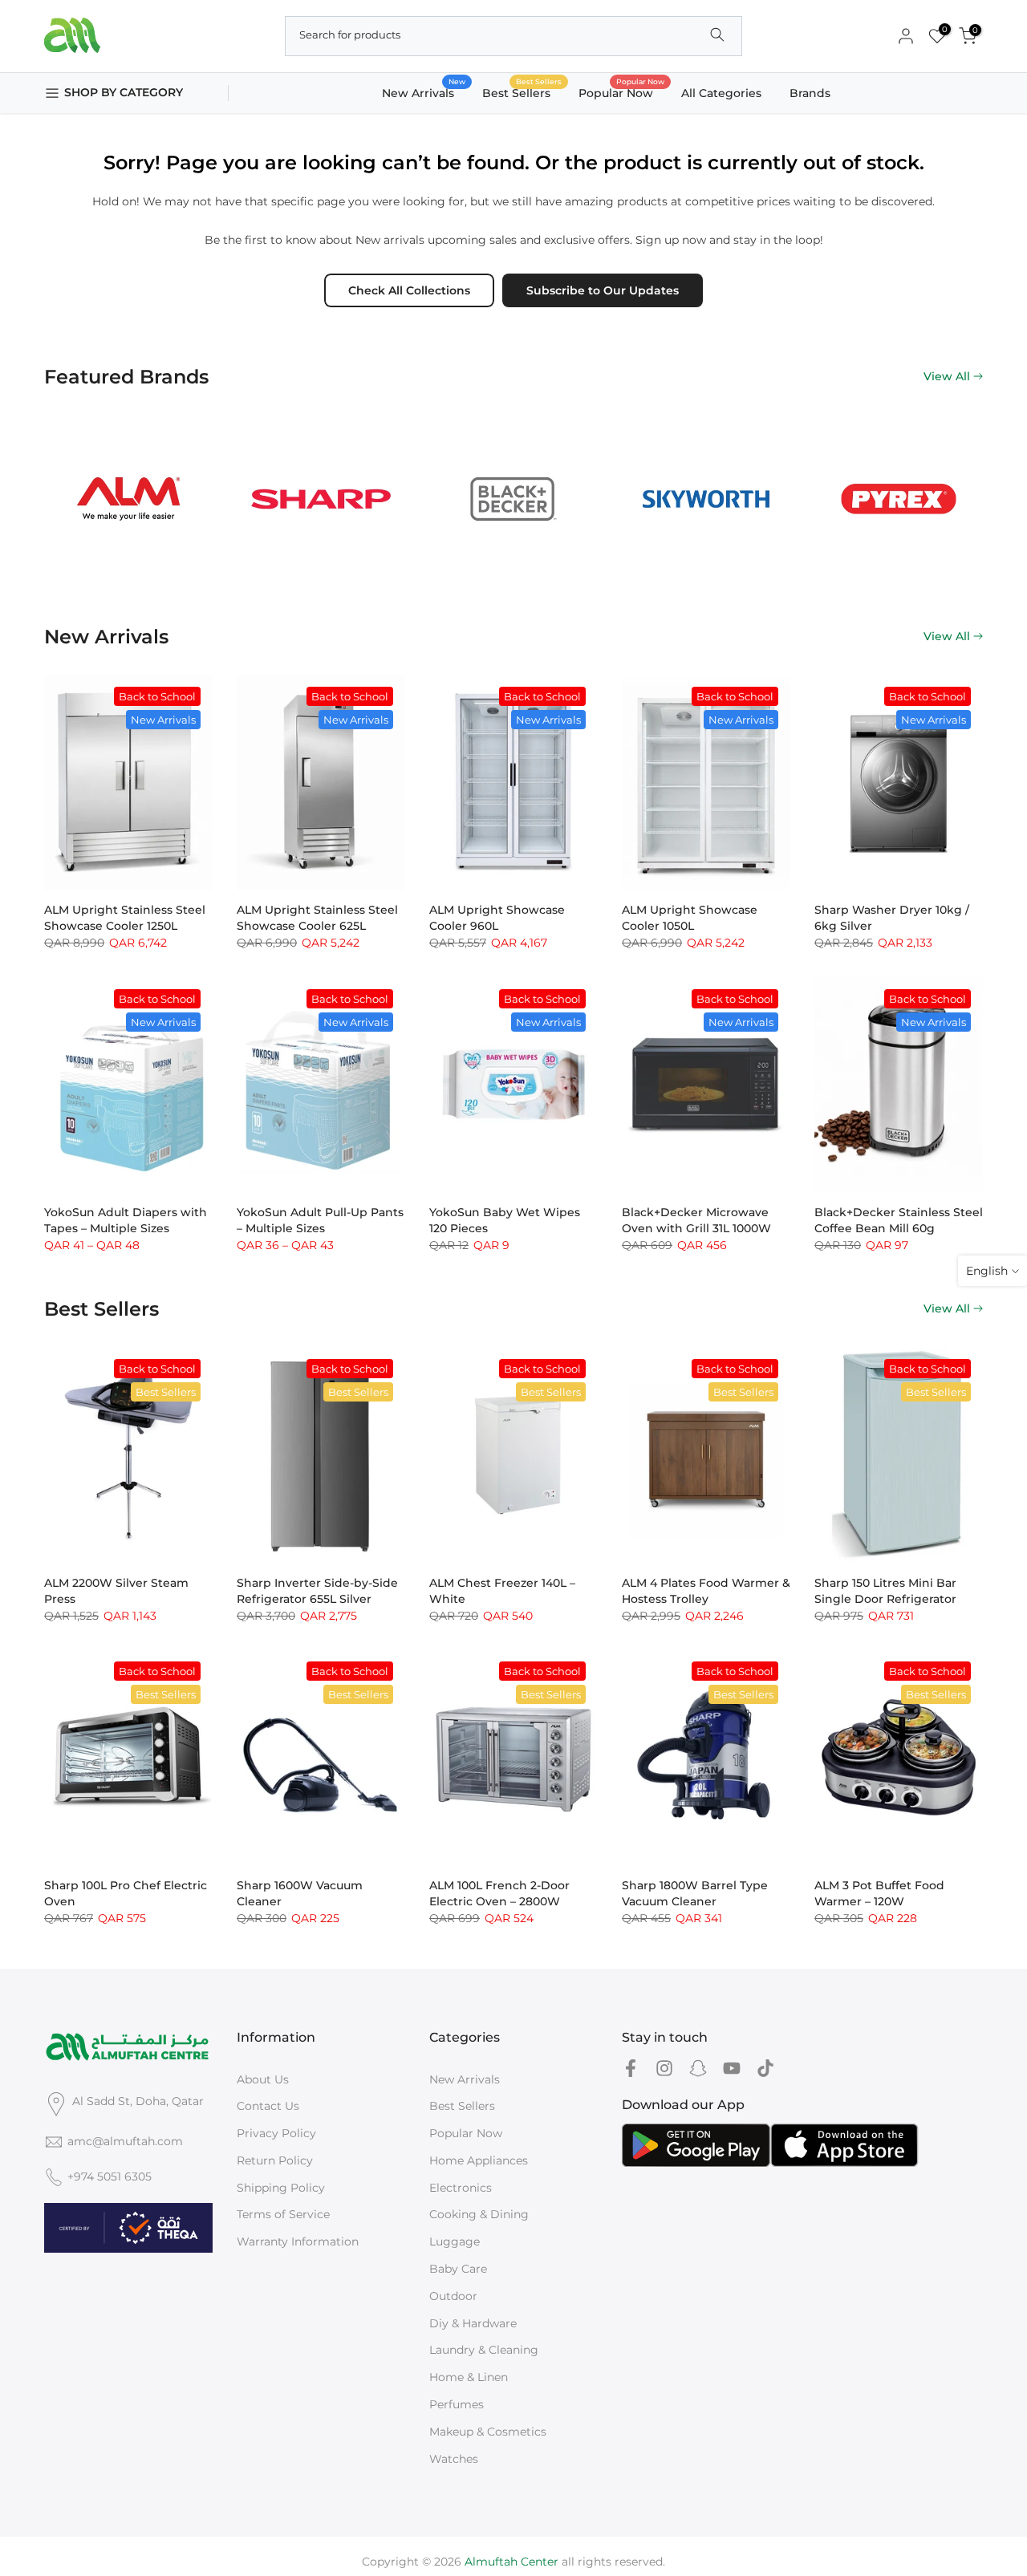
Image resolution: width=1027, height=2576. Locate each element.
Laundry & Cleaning (484, 2350)
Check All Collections (409, 290)
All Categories (721, 93)
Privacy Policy (276, 2133)
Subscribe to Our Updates (603, 290)
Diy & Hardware (473, 2323)
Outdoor (453, 2296)
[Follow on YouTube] (732, 2069)
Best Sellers (522, 92)
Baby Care (458, 2269)
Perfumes (457, 2404)
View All (947, 376)
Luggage (455, 2241)
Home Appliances (479, 2160)
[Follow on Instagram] (664, 2069)
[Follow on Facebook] (631, 2069)
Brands (810, 93)
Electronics (461, 2188)
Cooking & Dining (479, 2214)
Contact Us (268, 2106)
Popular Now (622, 92)
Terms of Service (283, 2214)
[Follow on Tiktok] (765, 2069)
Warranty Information (298, 2241)
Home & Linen (469, 2377)
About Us (263, 2079)
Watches (454, 2459)
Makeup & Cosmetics (488, 2432)
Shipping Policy (281, 2188)
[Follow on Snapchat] (698, 2069)
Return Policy (275, 2160)
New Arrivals (424, 92)
